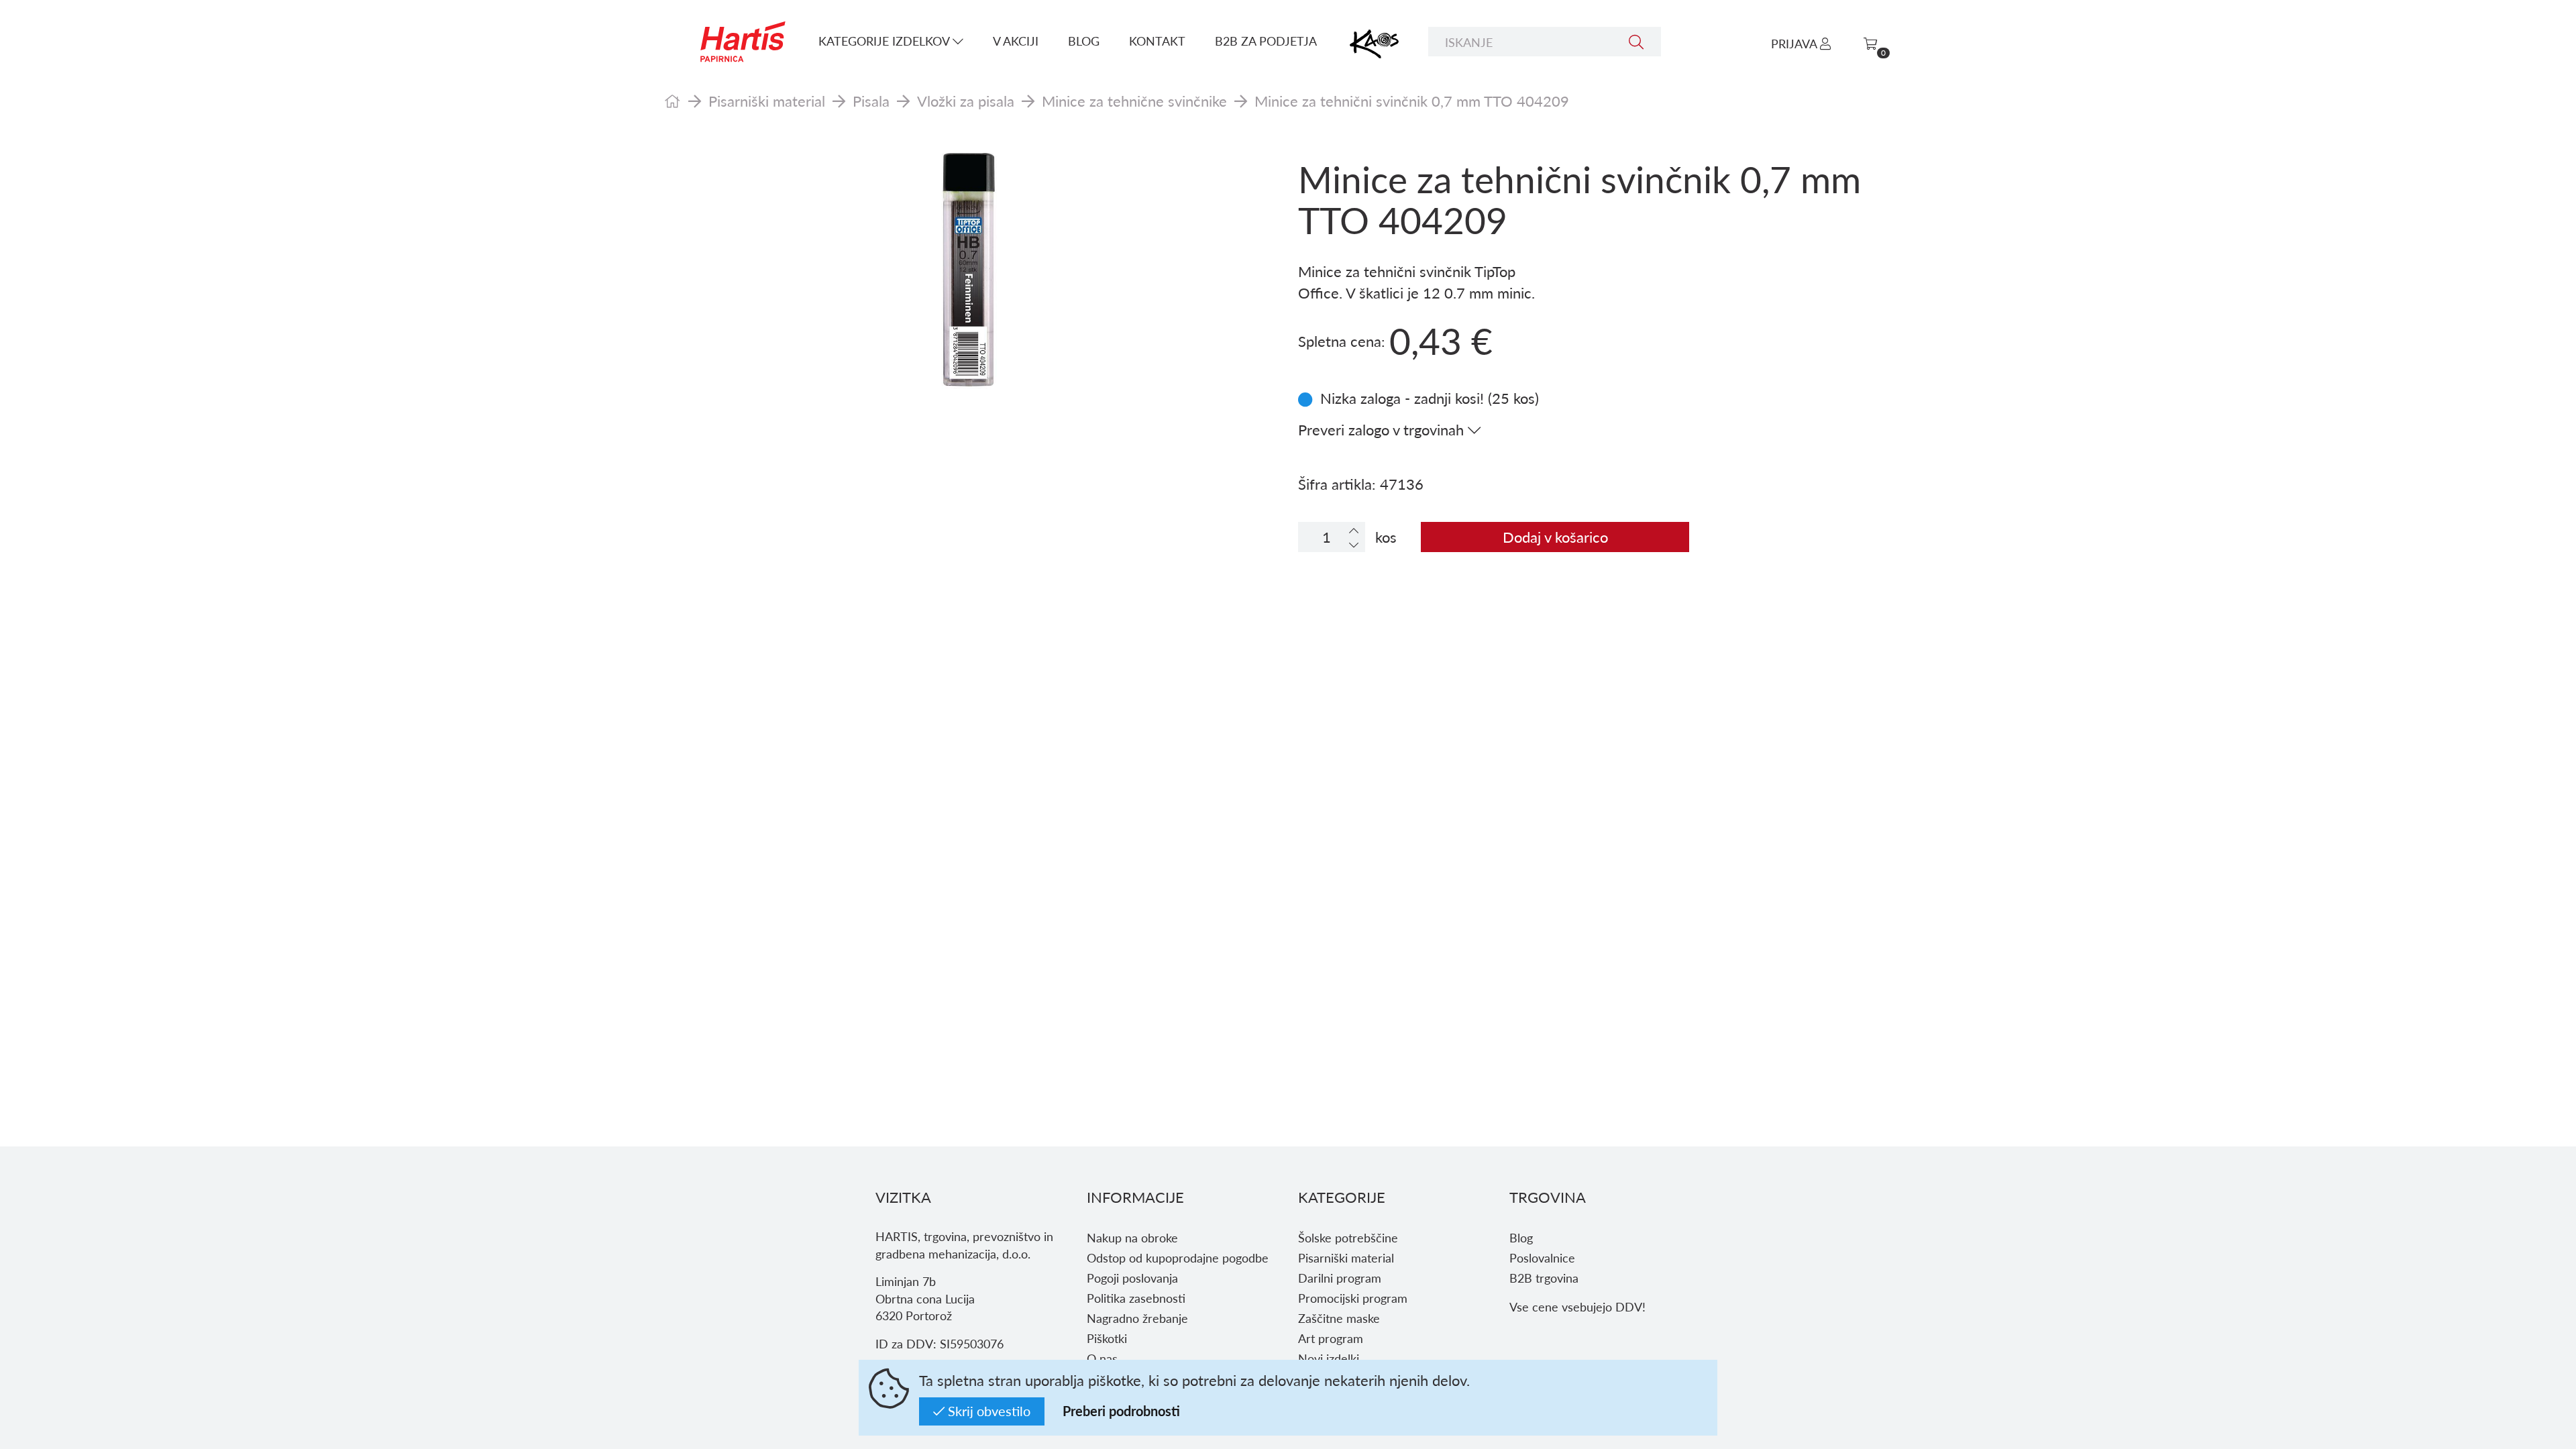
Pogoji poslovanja (1132, 1278)
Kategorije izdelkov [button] (885, 41)
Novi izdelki (1329, 1358)
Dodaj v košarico (1555, 537)
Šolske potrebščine (1348, 1237)
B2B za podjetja (1266, 41)
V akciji (1016, 41)
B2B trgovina (1544, 1278)
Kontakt (1157, 41)
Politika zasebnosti (1136, 1298)
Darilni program (1340, 1278)
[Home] (673, 101)
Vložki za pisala (966, 101)
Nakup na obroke (1132, 1237)
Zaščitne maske (1339, 1318)
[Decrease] (1354, 544)
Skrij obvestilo (987, 1411)
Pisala (871, 101)
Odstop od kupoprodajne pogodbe (1178, 1257)
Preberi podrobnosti (1121, 1411)
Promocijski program (1353, 1298)
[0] (1870, 43)
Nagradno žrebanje (1137, 1318)
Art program (1331, 1338)
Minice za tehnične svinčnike (1134, 101)
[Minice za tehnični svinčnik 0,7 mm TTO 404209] (971, 272)
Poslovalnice (1542, 1257)
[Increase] (1354, 530)
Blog (1084, 41)
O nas (1102, 1358)
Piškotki (1107, 1338)
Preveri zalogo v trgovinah (1383, 429)
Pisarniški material (767, 101)
